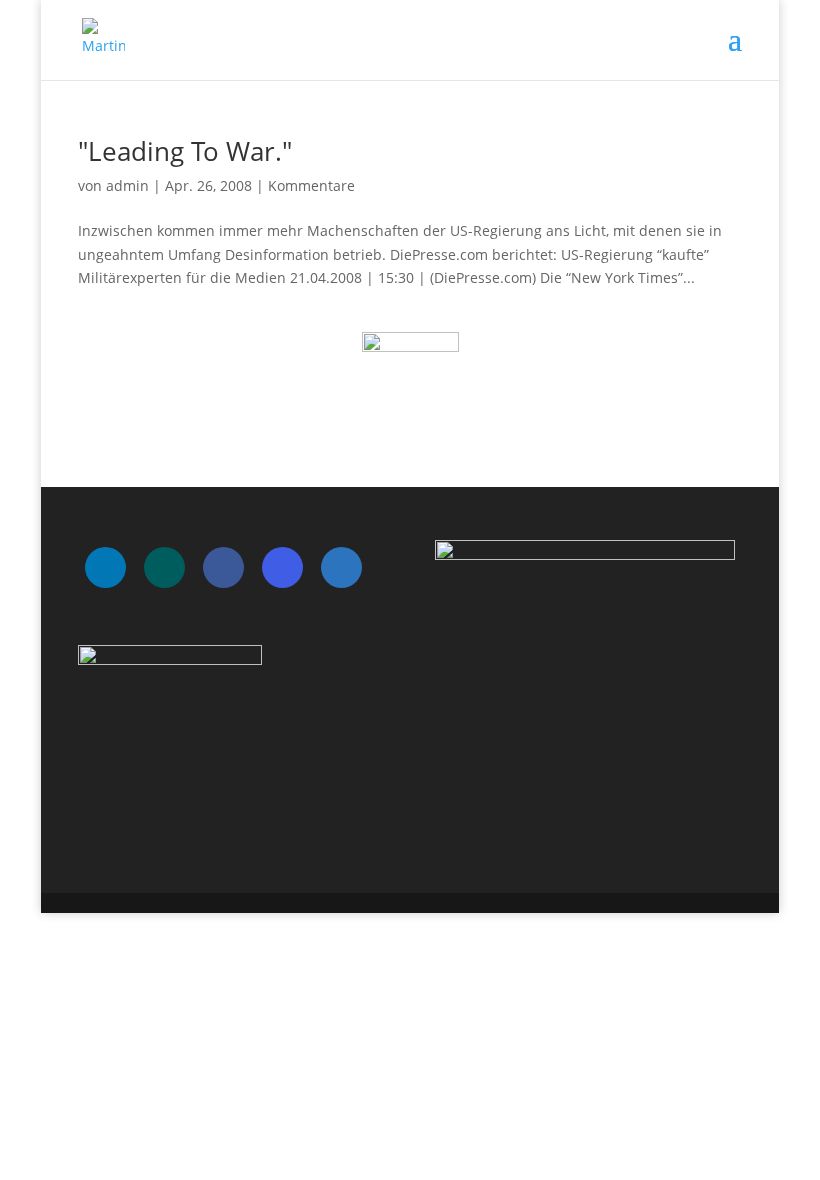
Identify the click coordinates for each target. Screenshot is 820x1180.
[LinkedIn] (105, 567)
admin (127, 185)
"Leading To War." (185, 151)
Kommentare (311, 185)
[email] (341, 567)
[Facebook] (223, 567)
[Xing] (164, 567)
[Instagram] (282, 567)
